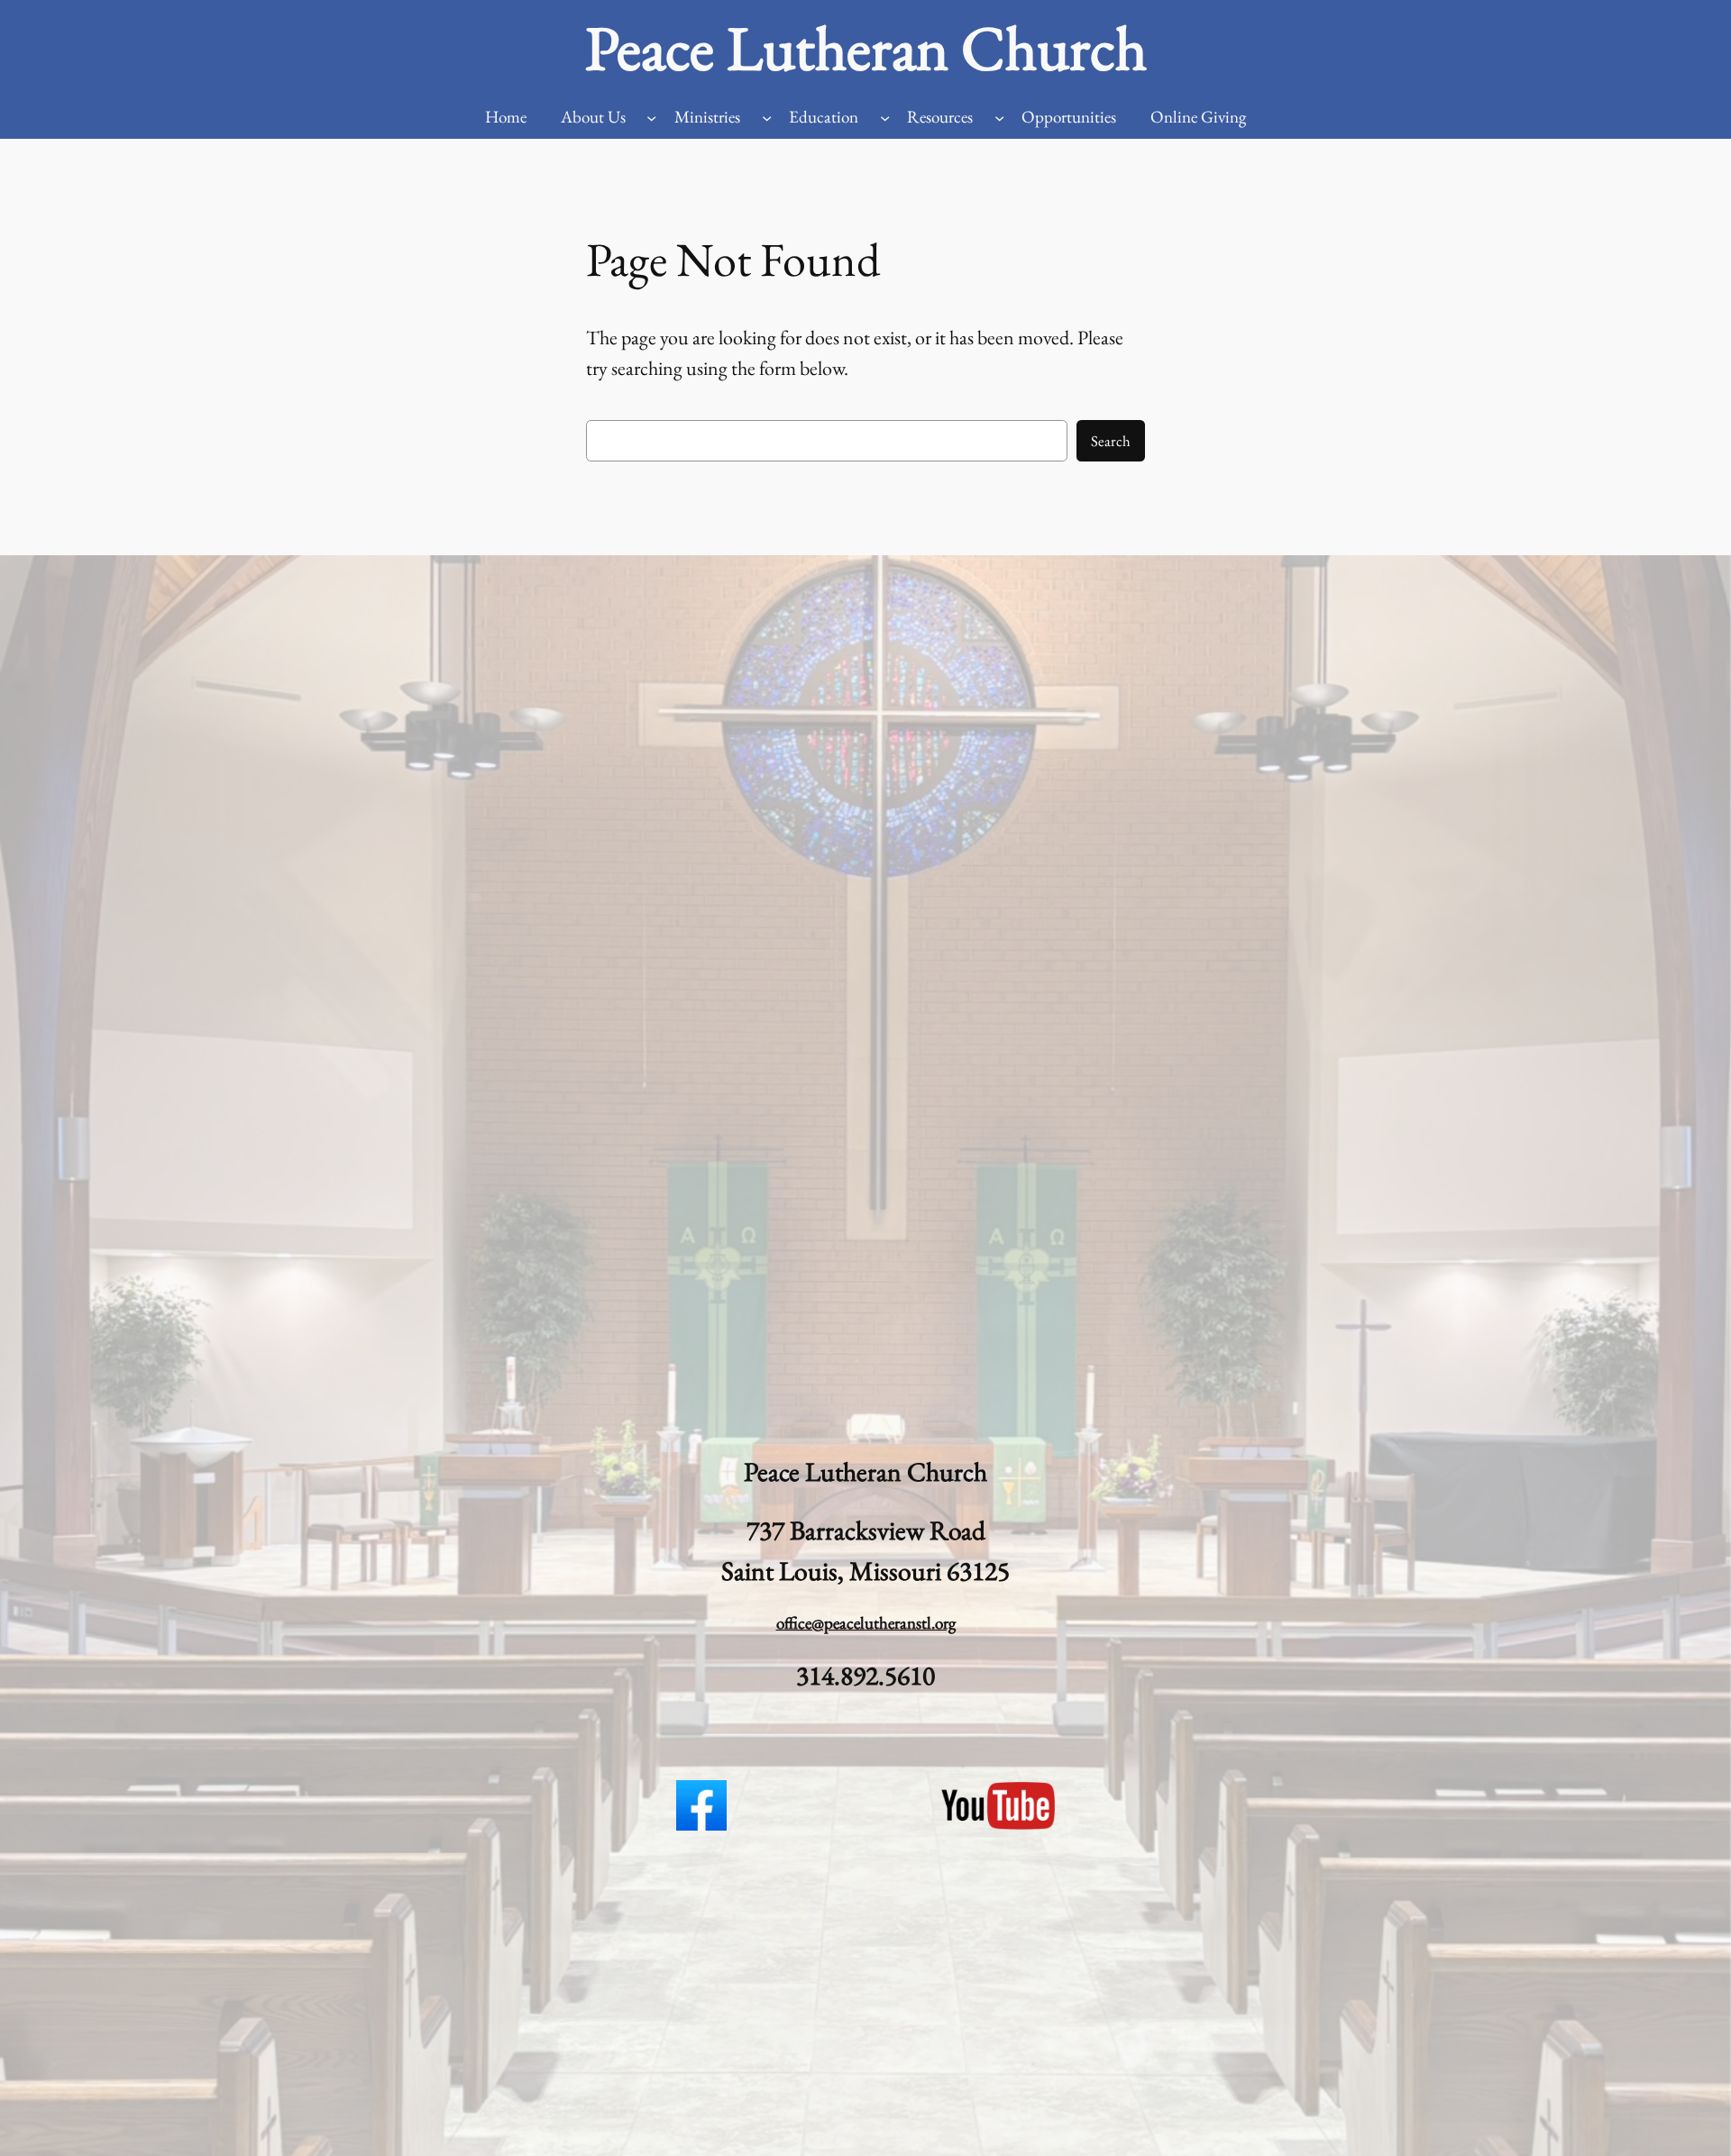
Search (1111, 441)
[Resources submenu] (999, 118)
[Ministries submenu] (767, 118)
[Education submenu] (885, 118)
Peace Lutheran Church (866, 48)
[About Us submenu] (651, 118)
